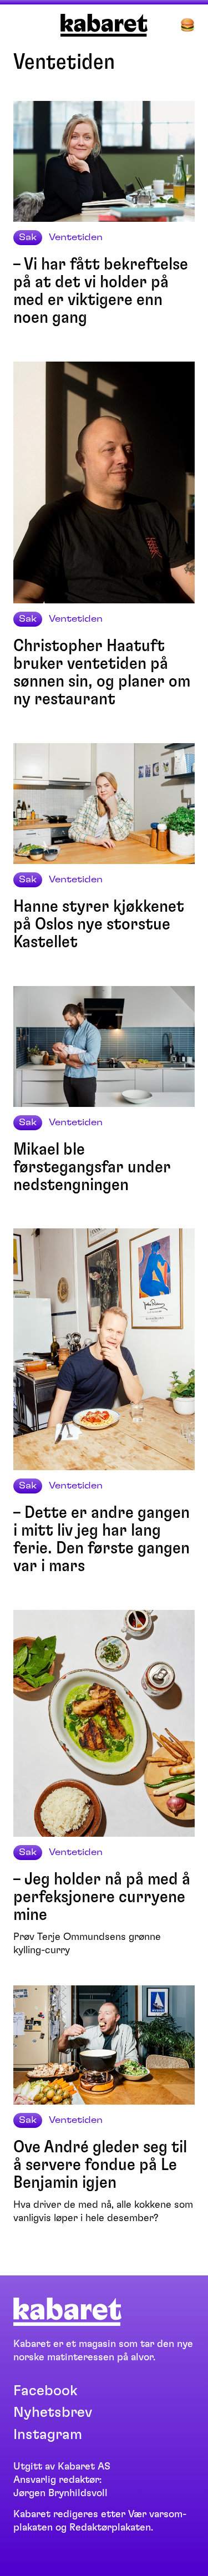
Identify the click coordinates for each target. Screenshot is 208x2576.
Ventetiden (76, 237)
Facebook (45, 2391)
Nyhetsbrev (53, 2412)
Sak (28, 237)
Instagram (48, 2435)
